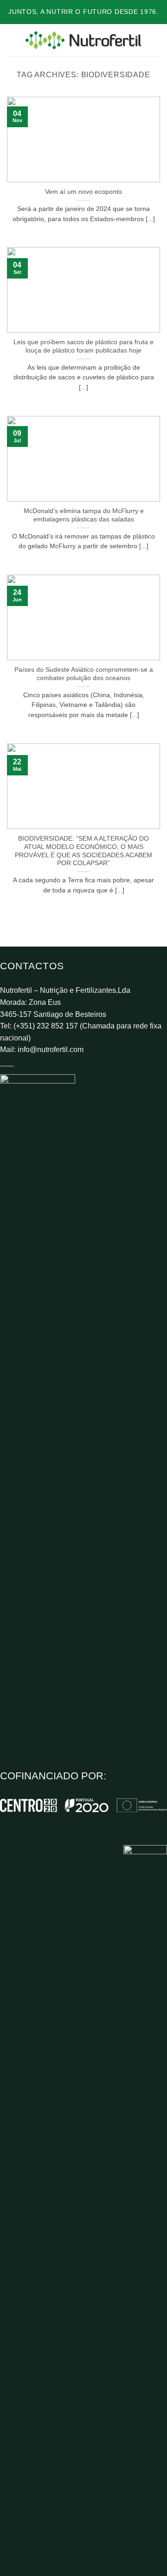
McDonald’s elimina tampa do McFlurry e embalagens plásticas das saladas (84, 515)
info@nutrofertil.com (51, 1050)
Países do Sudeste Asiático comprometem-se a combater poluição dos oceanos (84, 674)
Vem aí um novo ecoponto (83, 192)
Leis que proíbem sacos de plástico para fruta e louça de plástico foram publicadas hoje (83, 346)
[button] (13, 40)
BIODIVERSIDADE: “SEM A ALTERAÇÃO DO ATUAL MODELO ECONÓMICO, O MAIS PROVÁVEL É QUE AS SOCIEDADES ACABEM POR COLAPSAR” (83, 851)
